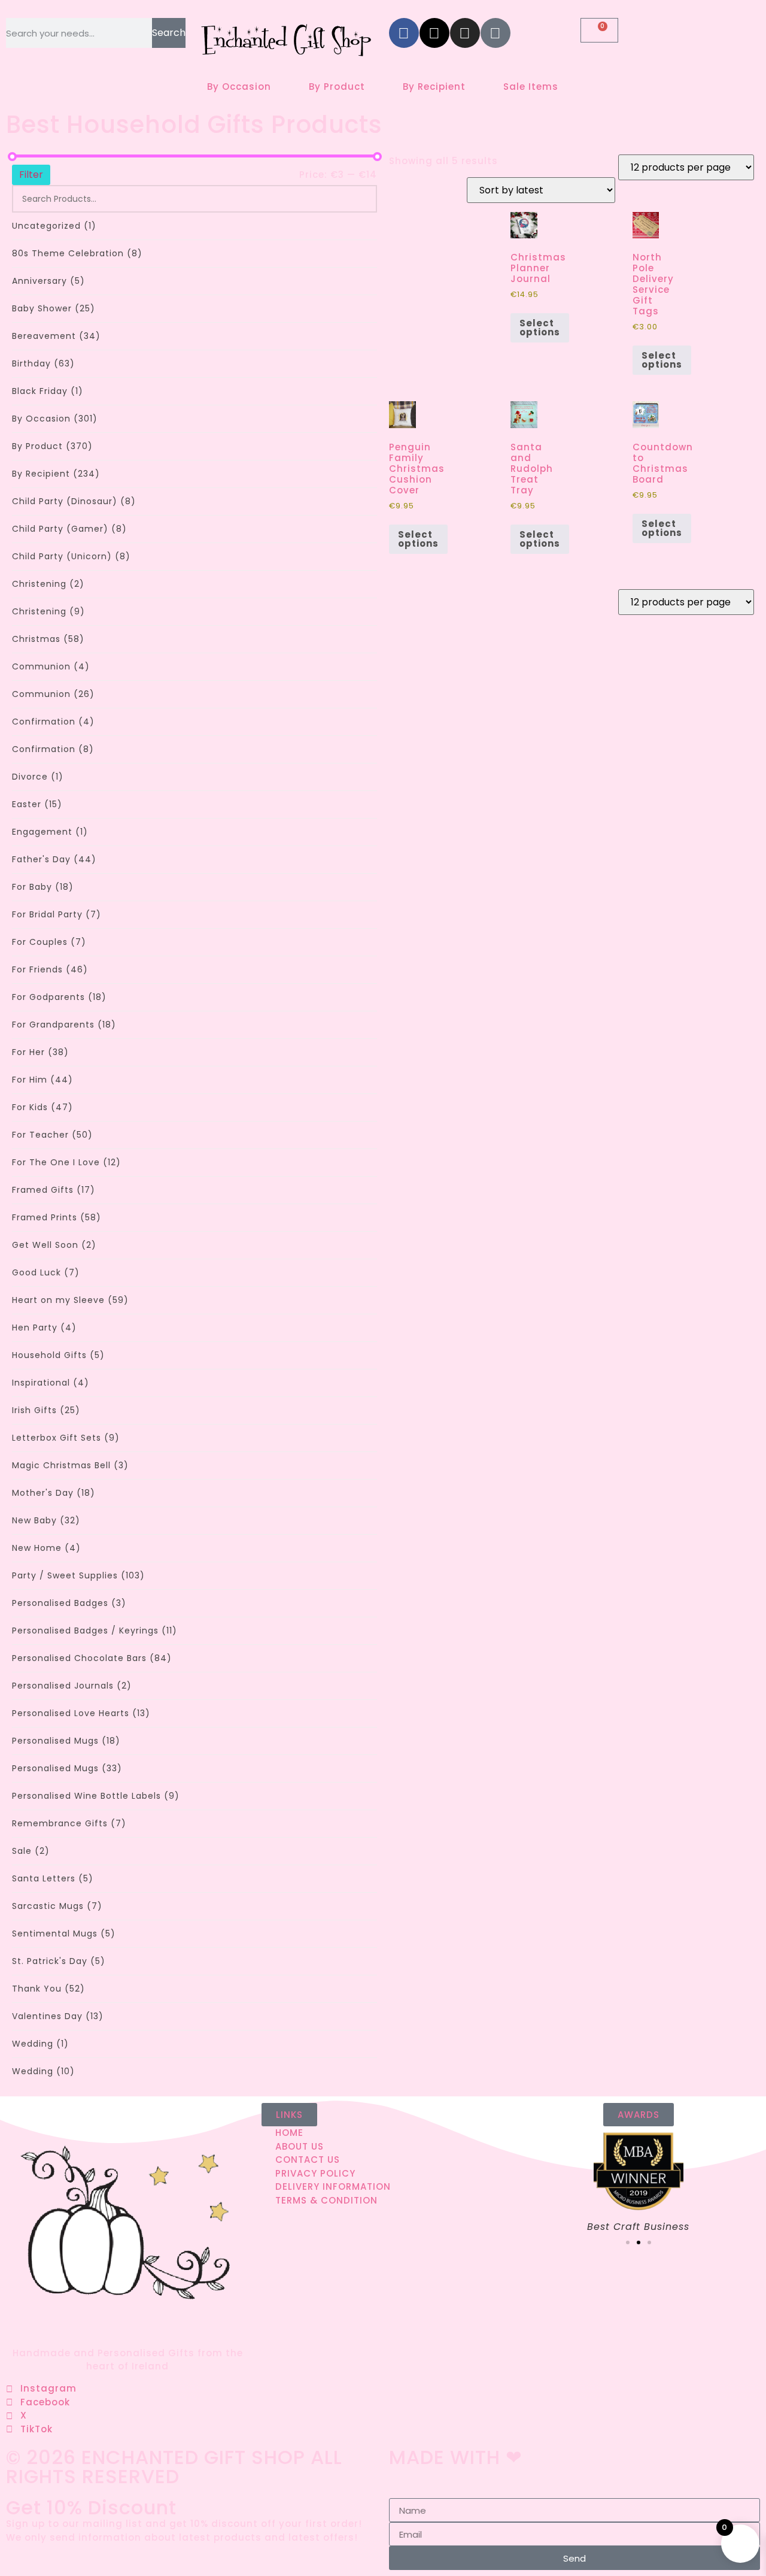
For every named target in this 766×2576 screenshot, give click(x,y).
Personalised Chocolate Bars (92, 1658)
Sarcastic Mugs (57, 1906)
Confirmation (53, 722)
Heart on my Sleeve (70, 1300)
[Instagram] (465, 33)
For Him (42, 1080)
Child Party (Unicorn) (71, 556)
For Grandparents (64, 1025)
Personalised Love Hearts (81, 1713)
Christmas (48, 639)
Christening (48, 584)
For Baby (43, 887)
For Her (40, 1052)
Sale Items (531, 87)
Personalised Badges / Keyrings (95, 1631)
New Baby (46, 1520)
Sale (31, 1851)
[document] (383, 2534)
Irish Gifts (46, 1410)
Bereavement (56, 336)
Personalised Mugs (66, 1741)
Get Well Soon (54, 1245)
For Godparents (59, 997)
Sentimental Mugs (64, 1933)
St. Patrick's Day (59, 1961)
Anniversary (48, 281)
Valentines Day (58, 2016)
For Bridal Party (57, 914)
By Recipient (434, 87)
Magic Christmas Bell (70, 1465)
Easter (37, 804)
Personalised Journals (72, 1686)
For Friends (50, 969)
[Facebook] (404, 33)
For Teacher (52, 1135)
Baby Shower (54, 308)
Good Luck (46, 1272)
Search (169, 33)
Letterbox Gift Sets (66, 1438)
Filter (31, 175)
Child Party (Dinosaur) (74, 501)
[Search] (361, 199)
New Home (46, 1548)
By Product (337, 87)
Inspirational (51, 1383)
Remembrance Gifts (69, 1823)
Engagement (50, 832)
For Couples (49, 942)
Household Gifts (58, 1355)
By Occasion (239, 87)
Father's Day (54, 859)
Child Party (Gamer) (69, 529)
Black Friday (48, 391)
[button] (628, 2242)
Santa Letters (53, 1878)
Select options (540, 328)
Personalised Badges (69, 1603)
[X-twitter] (434, 33)
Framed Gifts (54, 1190)
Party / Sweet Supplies (78, 1575)
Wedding (40, 2044)
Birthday (43, 363)
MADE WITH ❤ (456, 2457)
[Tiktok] (496, 33)
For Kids (42, 1107)
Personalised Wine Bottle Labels (96, 1796)
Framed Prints (57, 1217)
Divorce (38, 777)
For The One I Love (66, 1162)
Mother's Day (54, 1493)
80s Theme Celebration (77, 253)
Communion (51, 666)
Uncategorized (54, 226)
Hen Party (44, 1328)
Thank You (48, 1989)
